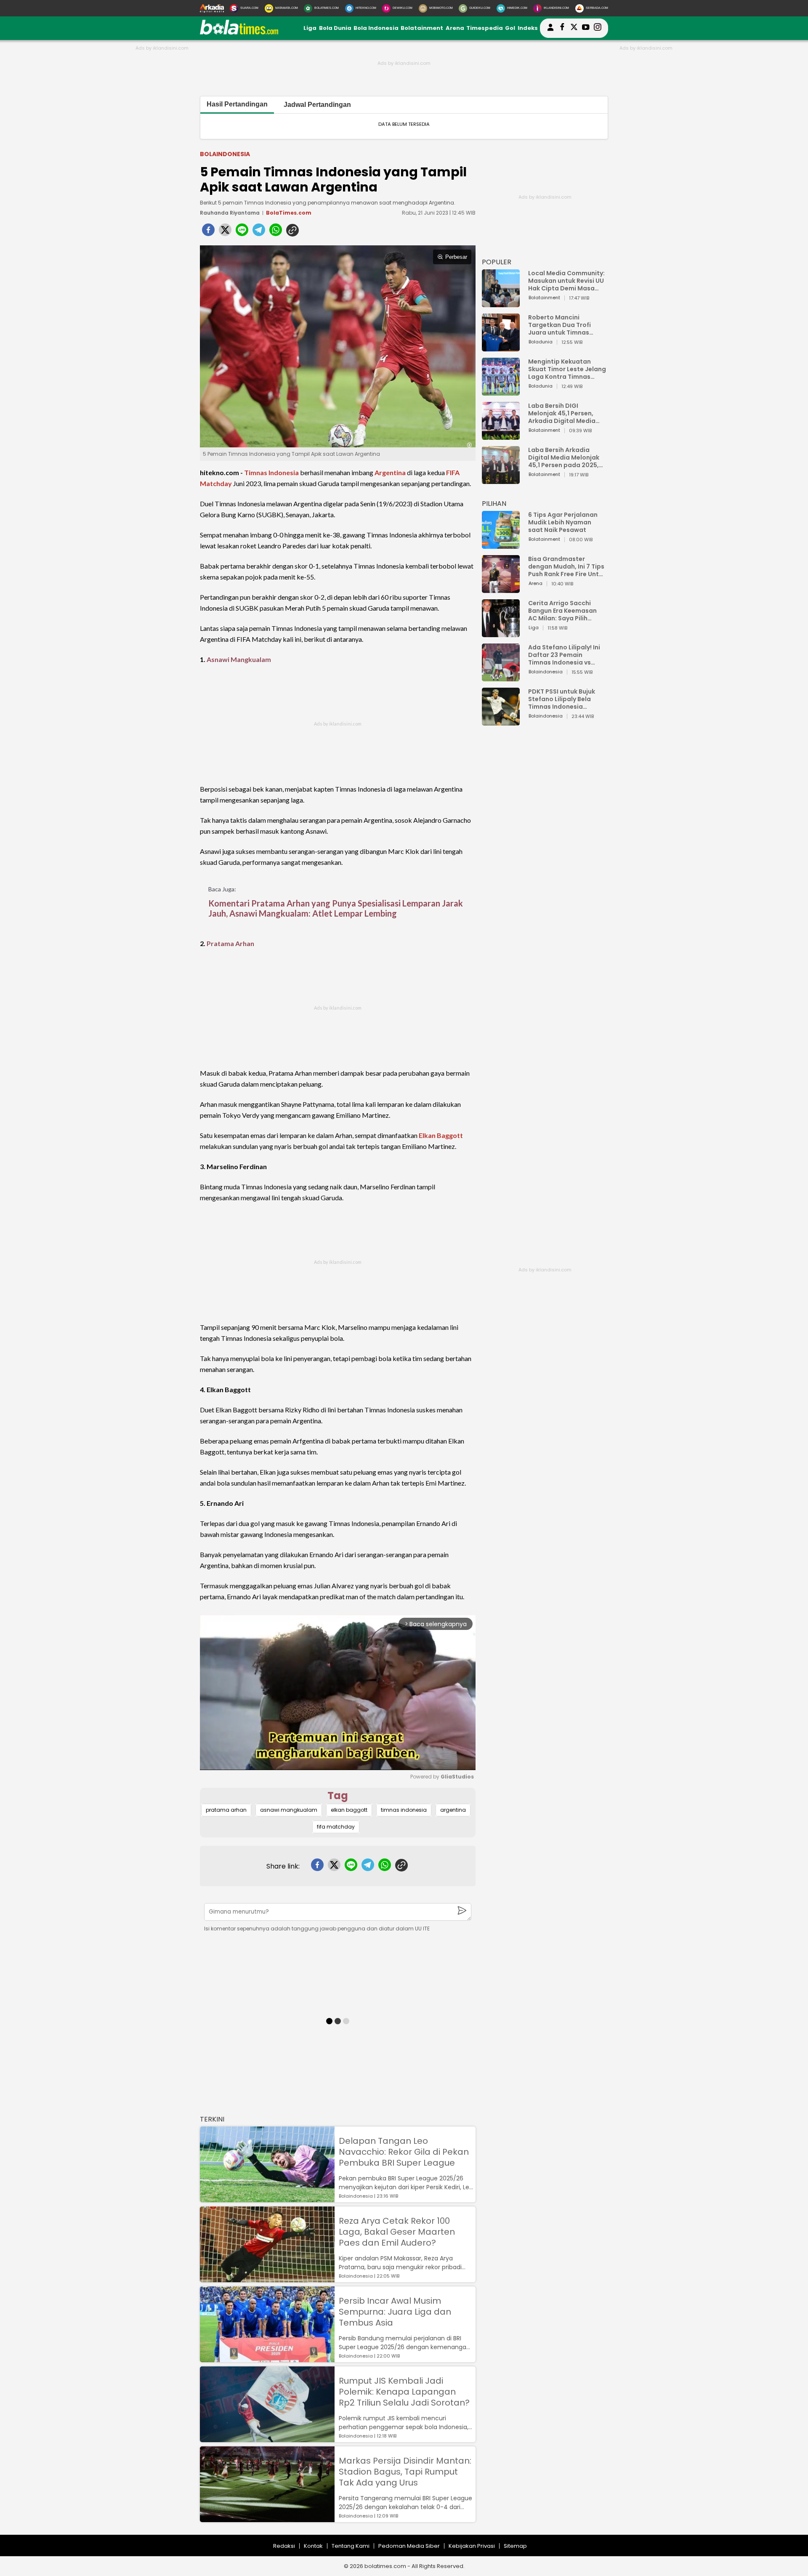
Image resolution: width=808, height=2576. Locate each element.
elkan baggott (349, 1810)
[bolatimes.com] (239, 33)
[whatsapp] (276, 232)
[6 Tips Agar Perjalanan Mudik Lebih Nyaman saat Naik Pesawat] (501, 545)
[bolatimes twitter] (574, 28)
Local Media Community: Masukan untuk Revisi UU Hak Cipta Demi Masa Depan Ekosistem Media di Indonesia (566, 281)
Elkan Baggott (441, 1135)
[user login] (550, 31)
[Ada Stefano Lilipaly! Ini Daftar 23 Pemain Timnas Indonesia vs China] (501, 677)
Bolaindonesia (225, 154)
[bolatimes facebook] (562, 28)
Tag (338, 1796)
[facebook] (208, 232)
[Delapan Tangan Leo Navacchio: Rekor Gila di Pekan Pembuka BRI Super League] (267, 2198)
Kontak (313, 2546)
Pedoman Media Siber (409, 2546)
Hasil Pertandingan (237, 104)
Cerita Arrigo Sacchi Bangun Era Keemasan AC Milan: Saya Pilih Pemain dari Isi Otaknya (565, 611)
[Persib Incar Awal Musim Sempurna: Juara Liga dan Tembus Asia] (267, 2358)
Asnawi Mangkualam (239, 659)
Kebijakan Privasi (472, 2546)
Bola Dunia (335, 28)
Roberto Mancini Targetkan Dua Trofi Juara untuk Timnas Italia (559, 325)
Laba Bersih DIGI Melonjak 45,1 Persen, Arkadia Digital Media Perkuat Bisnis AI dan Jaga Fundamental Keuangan (562, 413)
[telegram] (259, 232)
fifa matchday (336, 1827)
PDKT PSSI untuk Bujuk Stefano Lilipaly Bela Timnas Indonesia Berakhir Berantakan (562, 699)
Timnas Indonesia (271, 472)
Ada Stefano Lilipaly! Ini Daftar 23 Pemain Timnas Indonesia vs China (564, 655)
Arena (455, 28)
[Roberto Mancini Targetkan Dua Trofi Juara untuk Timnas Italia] (501, 347)
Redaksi (284, 2546)
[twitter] (225, 232)
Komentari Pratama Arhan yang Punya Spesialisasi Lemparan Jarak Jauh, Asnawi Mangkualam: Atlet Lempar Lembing (336, 908)
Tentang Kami (351, 2546)
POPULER (497, 262)
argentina (453, 1810)
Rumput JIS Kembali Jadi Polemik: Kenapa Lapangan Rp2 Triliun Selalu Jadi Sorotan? (404, 2392)
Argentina (390, 472)
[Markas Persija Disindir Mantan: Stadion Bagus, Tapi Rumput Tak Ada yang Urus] (267, 2518)
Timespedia (485, 28)
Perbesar (456, 257)
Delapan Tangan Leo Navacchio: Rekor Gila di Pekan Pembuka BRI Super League (404, 2152)
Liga (310, 28)
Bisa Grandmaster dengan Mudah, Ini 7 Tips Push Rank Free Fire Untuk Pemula (567, 566)
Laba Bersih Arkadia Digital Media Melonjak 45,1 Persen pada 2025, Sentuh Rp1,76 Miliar (564, 457)
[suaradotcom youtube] (586, 28)
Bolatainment (422, 28)
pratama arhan (226, 1810)
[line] (242, 232)
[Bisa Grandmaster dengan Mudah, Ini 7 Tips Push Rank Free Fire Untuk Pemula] (501, 589)
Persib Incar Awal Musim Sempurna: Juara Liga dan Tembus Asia (395, 2312)
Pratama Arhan (230, 943)
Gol (510, 28)
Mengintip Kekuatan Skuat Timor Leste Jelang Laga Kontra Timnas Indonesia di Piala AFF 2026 (567, 369)
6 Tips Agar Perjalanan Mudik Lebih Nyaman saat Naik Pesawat (563, 522)
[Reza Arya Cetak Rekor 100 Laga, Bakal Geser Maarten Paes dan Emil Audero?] (267, 2278)
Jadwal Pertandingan (317, 105)
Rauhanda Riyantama (230, 213)
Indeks (528, 28)
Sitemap (515, 2546)
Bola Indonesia (376, 28)
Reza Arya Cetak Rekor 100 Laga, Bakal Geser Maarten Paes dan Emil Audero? (397, 2232)
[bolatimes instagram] (598, 28)
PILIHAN (494, 504)
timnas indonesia (404, 1810)
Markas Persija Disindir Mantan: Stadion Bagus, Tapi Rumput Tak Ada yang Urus (405, 2472)
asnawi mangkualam (289, 1810)
